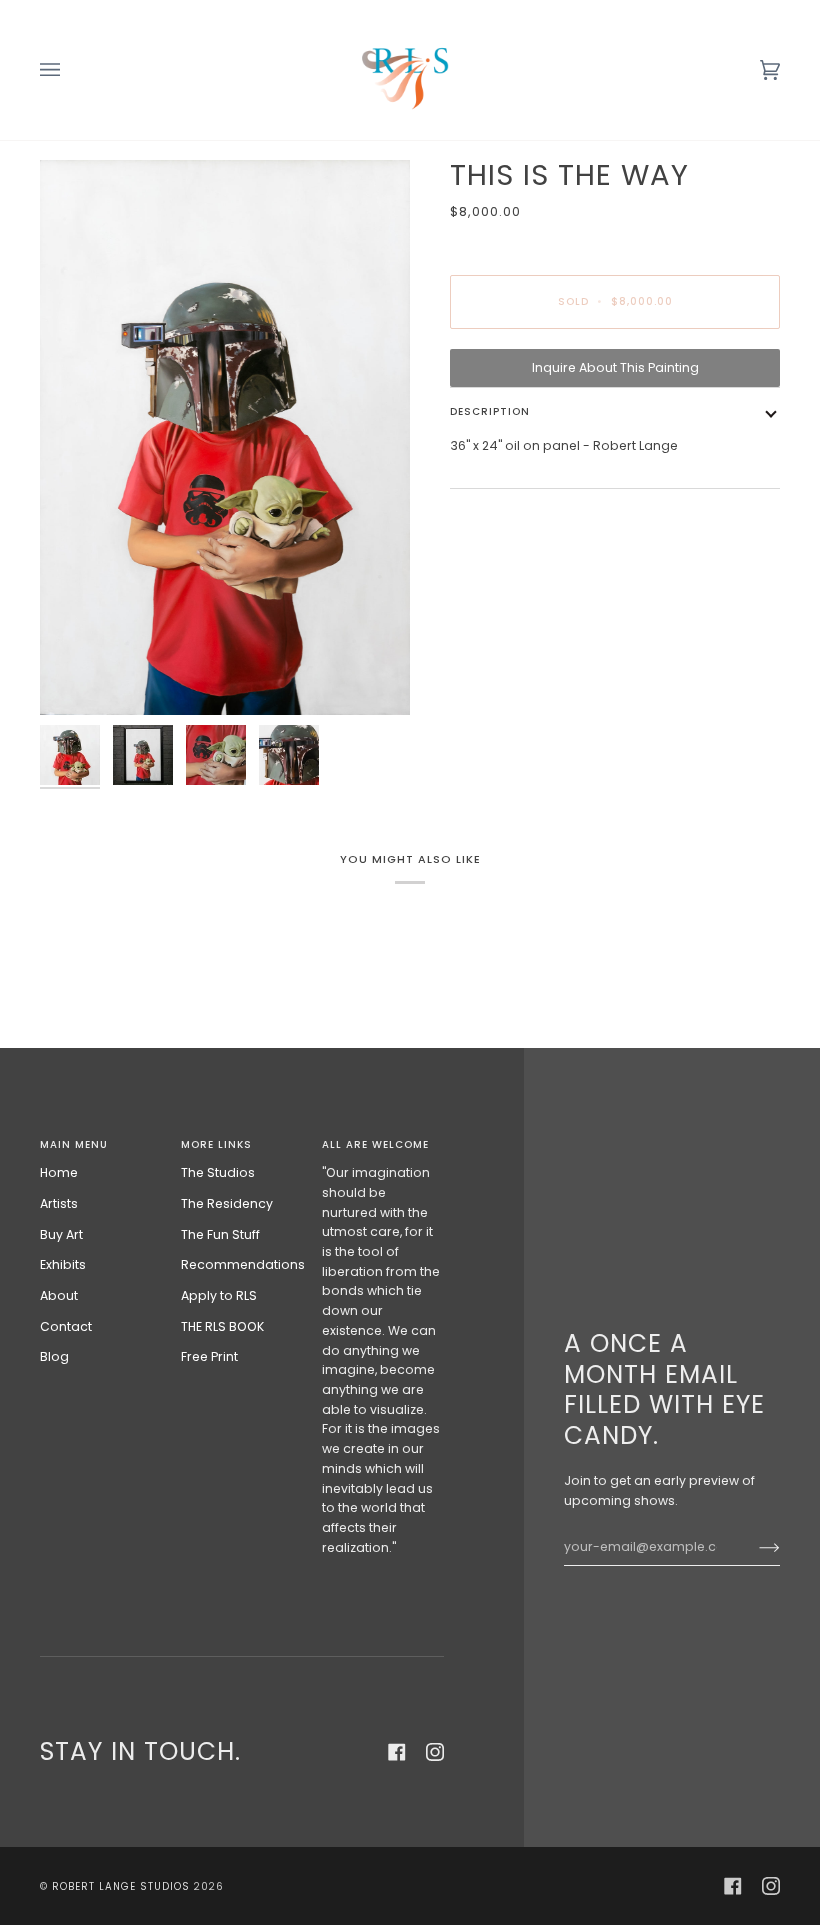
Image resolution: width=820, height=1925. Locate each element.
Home (59, 1172)
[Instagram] (435, 1752)
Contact (66, 1326)
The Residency (227, 1203)
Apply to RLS (219, 1295)
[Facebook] (397, 1752)
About (59, 1295)
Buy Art (61, 1234)
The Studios (218, 1172)
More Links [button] (216, 1144)
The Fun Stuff (220, 1234)
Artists (59, 1203)
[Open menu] (70, 70)
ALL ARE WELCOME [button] (375, 1144)
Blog (54, 1356)
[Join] (753, 1547)
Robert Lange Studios (121, 1886)
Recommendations (243, 1264)
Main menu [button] (74, 1144)
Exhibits (63, 1264)
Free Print (209, 1356)
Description (490, 411)
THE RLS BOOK (222, 1326)
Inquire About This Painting (615, 367)
